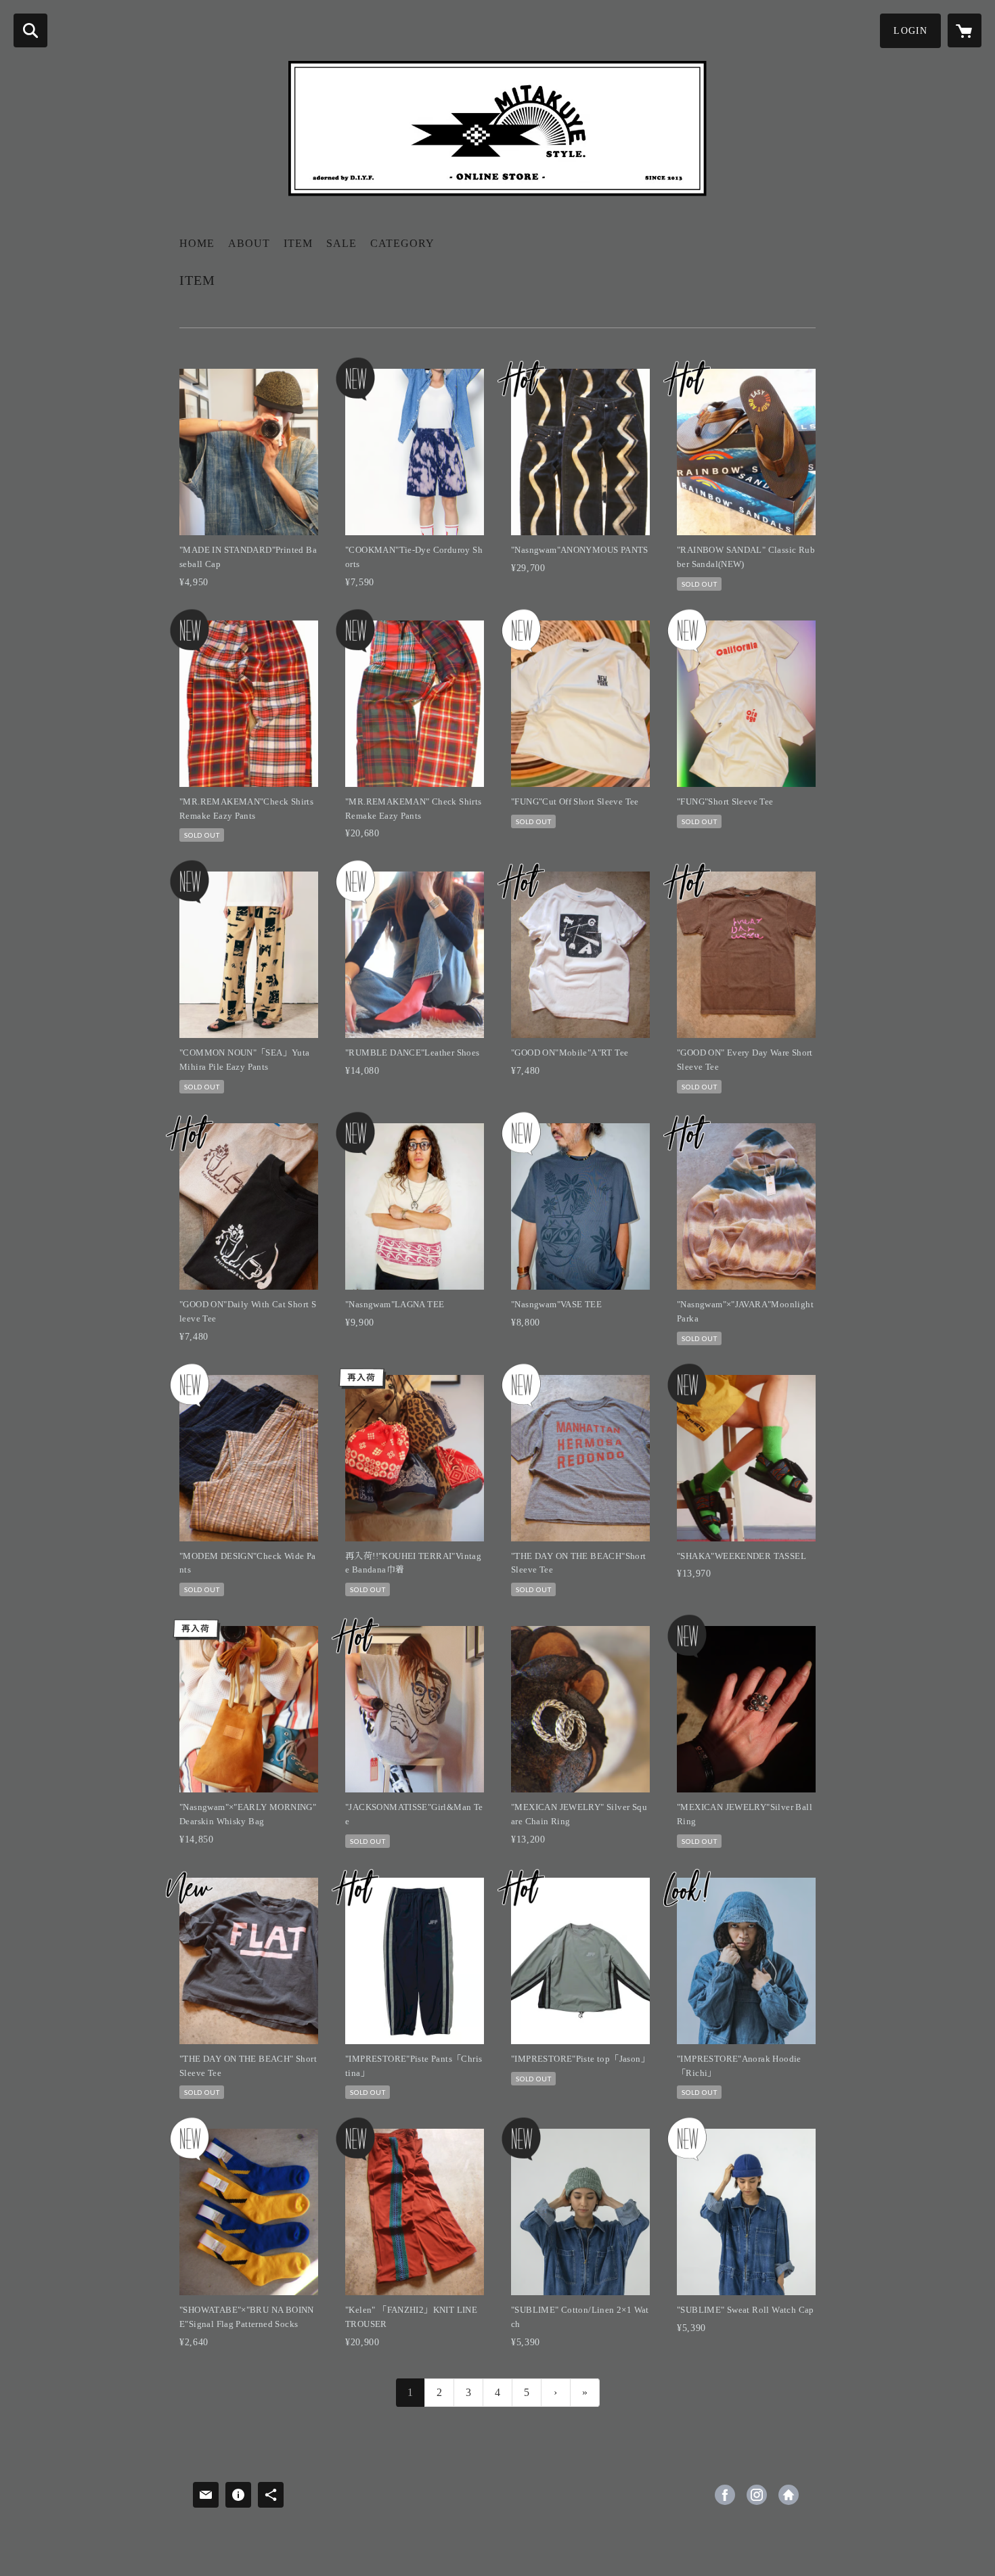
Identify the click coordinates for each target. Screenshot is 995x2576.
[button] (910, 31)
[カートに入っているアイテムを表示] (965, 30)
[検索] (30, 30)
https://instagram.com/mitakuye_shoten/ (757, 2495)
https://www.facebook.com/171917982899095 (725, 2495)
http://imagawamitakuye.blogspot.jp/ (789, 2495)
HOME (197, 243)
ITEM (298, 243)
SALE (341, 243)
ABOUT (249, 243)
